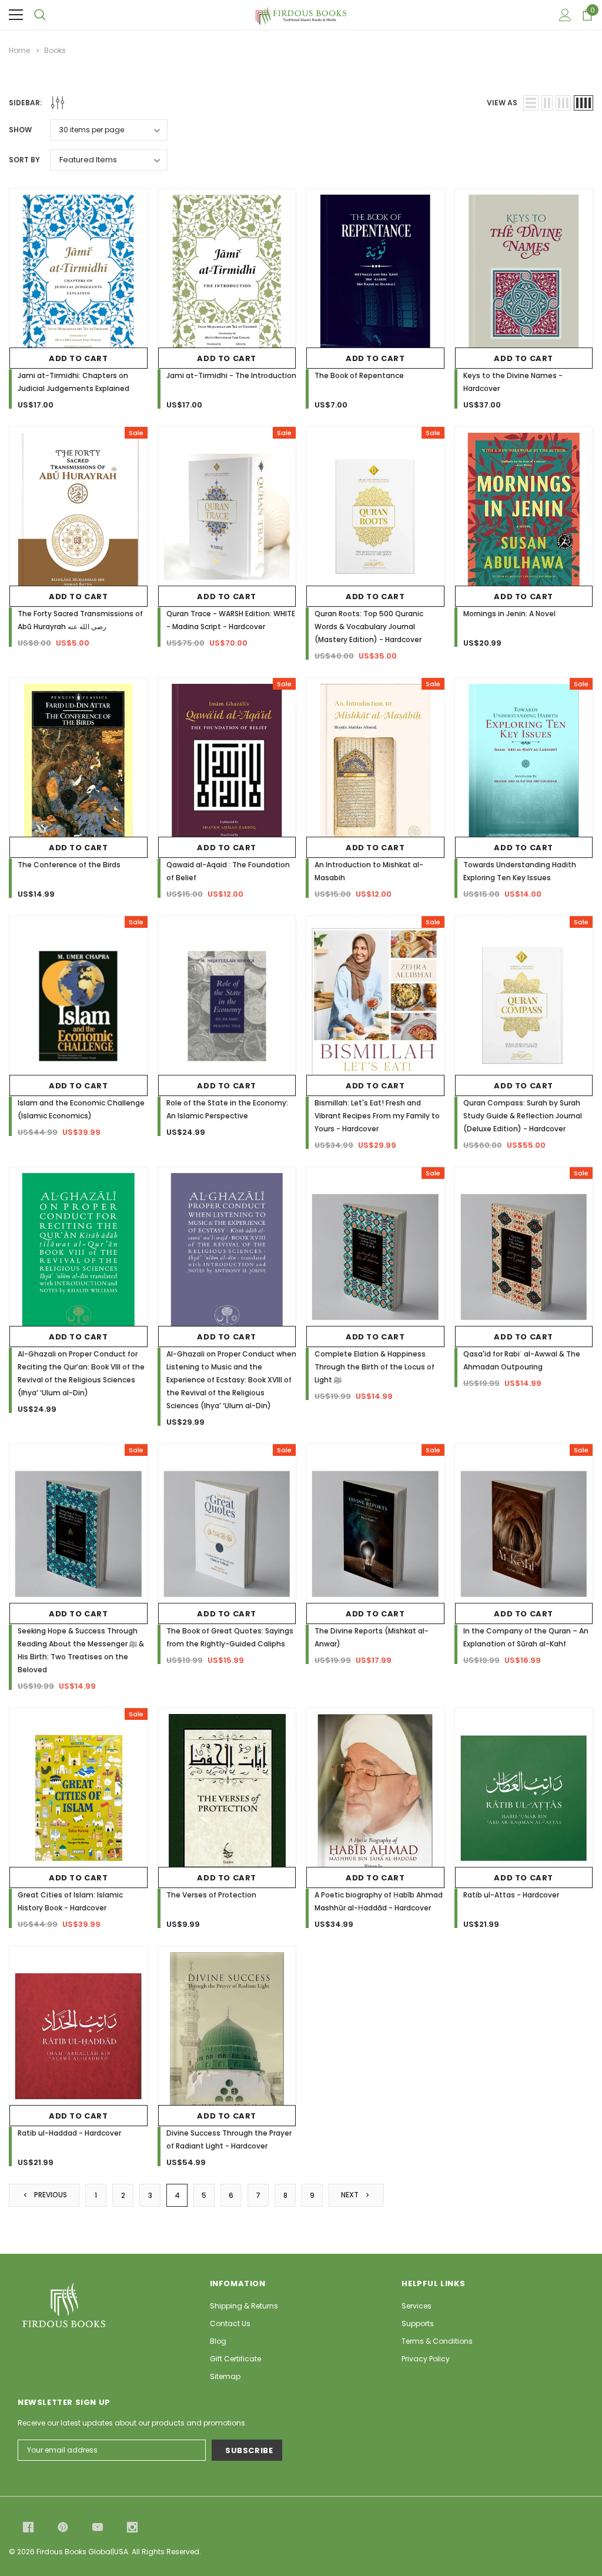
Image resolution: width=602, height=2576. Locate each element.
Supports (418, 2323)
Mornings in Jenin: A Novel (509, 614)
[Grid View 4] (583, 103)
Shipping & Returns (244, 2306)
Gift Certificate (235, 2359)
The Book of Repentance (359, 375)
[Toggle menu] (16, 15)
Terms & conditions (437, 2341)
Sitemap (225, 2376)
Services (417, 2306)
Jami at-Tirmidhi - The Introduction (231, 375)
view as (502, 103)
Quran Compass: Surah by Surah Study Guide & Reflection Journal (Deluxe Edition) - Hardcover (523, 1116)
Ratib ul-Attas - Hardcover (511, 1895)
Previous (50, 2195)
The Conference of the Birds (69, 865)
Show (20, 130)
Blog (218, 2341)
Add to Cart (78, 358)
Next (351, 2195)
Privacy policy (426, 2359)
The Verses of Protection (211, 1895)
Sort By (24, 160)
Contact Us (230, 2323)
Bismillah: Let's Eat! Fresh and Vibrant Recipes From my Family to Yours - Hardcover (377, 1116)
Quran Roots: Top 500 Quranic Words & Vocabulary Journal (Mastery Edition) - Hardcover (369, 627)
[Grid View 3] (563, 103)
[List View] (531, 103)
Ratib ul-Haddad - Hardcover (69, 2133)
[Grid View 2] (547, 103)
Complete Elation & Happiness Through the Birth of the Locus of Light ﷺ (374, 1367)
